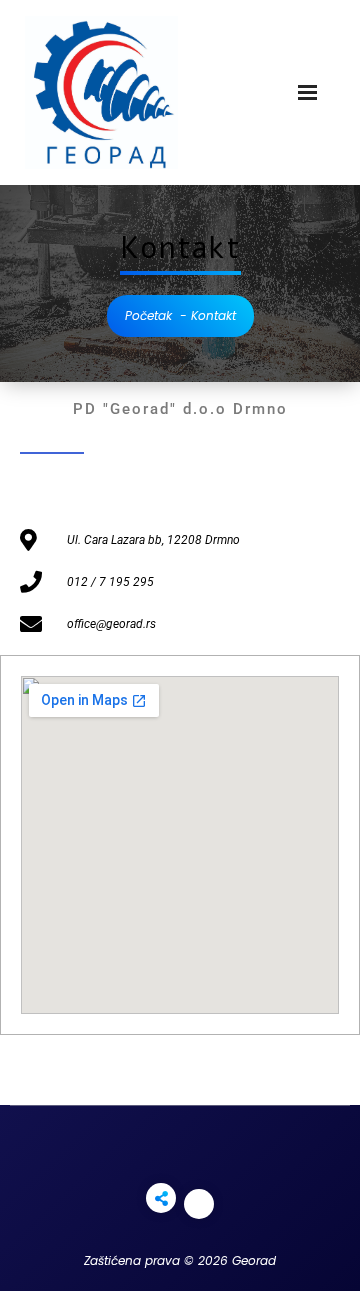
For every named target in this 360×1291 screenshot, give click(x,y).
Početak (148, 315)
